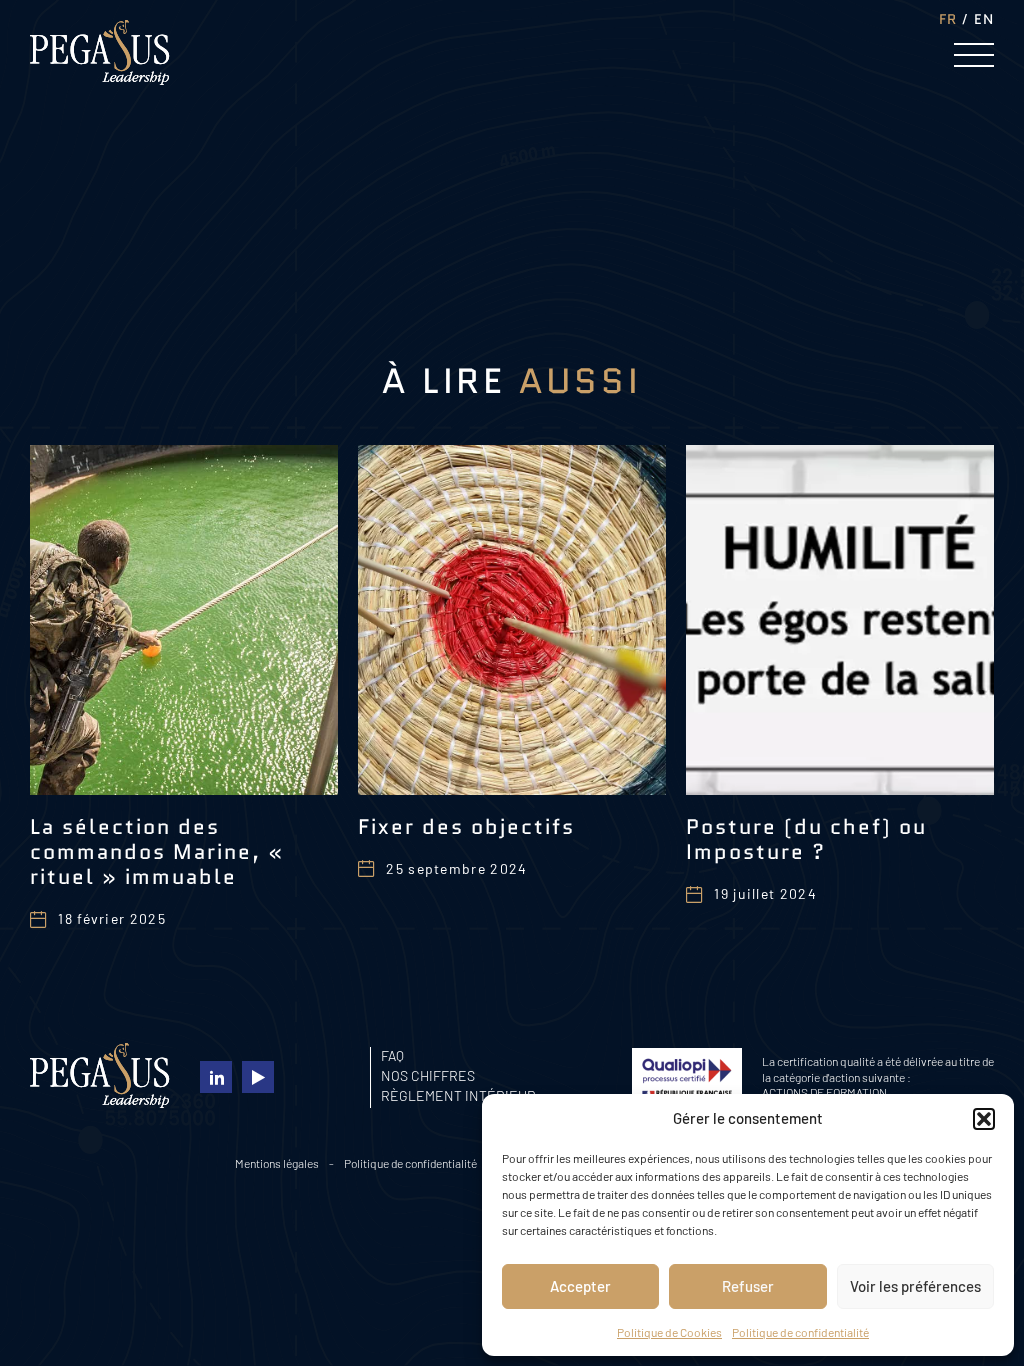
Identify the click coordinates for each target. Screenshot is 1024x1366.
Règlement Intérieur (458, 1095)
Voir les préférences (915, 1286)
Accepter (580, 1286)
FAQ (392, 1055)
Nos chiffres (428, 1075)
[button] (984, 1119)
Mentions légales (277, 1163)
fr (948, 19)
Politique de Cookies (669, 1332)
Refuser (748, 1286)
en (984, 19)
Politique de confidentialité (800, 1332)
